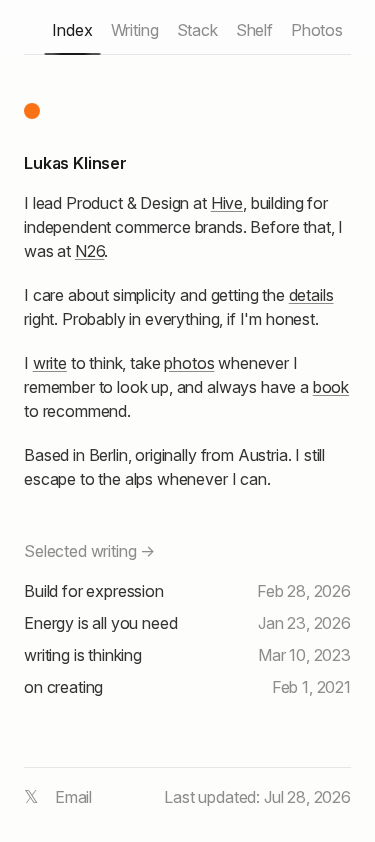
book (331, 387)
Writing (135, 30)
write (50, 363)
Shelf (254, 30)
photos (189, 363)
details (311, 295)
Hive (227, 203)
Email (73, 797)
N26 (90, 251)
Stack (197, 30)
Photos (317, 30)
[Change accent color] (32, 111)
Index (72, 30)
